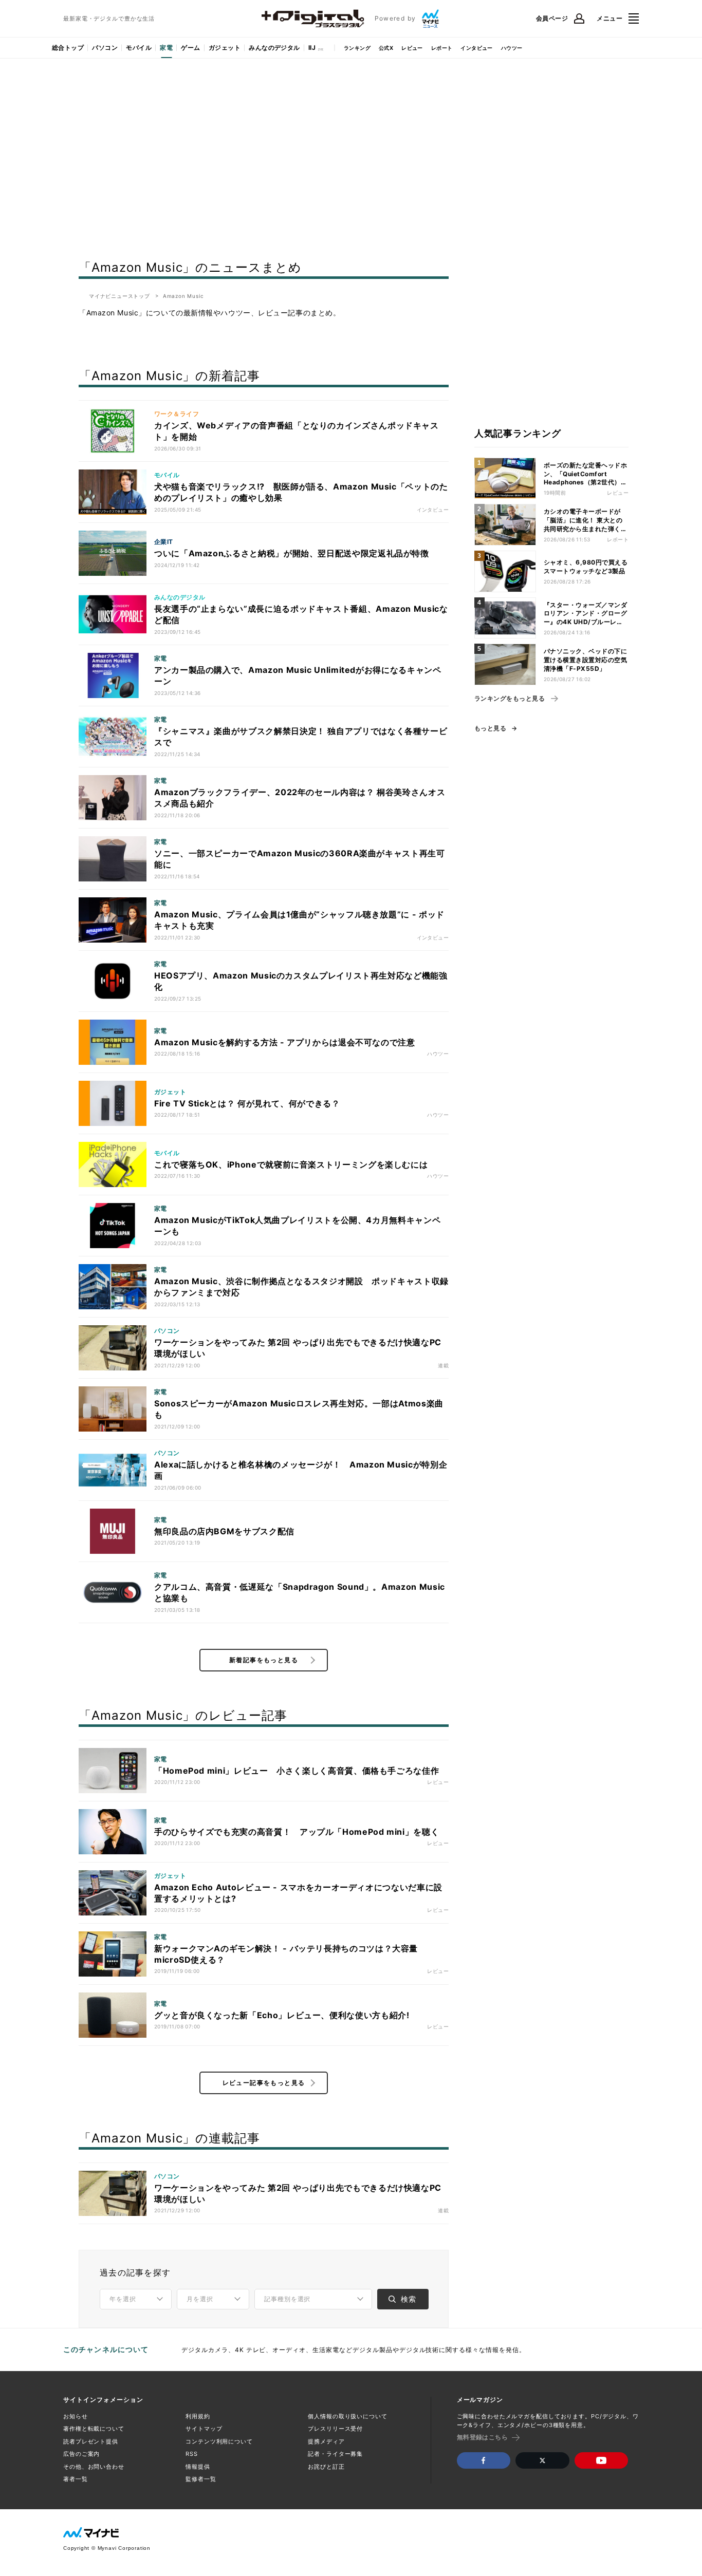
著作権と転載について (94, 2429)
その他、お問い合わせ (94, 2467)
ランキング (357, 48)
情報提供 (198, 2467)
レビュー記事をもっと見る (264, 2083)
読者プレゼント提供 (91, 2441)
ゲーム (190, 48)
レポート (442, 48)
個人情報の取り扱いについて (347, 2416)
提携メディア (326, 2441)
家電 (166, 48)
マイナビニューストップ (119, 296)
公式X (386, 48)
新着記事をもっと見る (264, 1660)
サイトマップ (204, 2429)
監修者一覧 (201, 2479)
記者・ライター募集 (335, 2454)
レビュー (412, 48)
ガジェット (225, 48)
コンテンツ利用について (219, 2441)
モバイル (139, 48)
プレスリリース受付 (335, 2429)
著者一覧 (76, 2479)
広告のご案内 (81, 2454)
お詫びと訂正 (326, 2467)
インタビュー (476, 48)
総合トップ (68, 48)
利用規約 (198, 2416)
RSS (192, 2454)
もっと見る (490, 728)
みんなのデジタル (274, 48)
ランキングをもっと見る (510, 699)
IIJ (312, 48)
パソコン (105, 48)
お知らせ (76, 2416)
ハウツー (512, 48)
